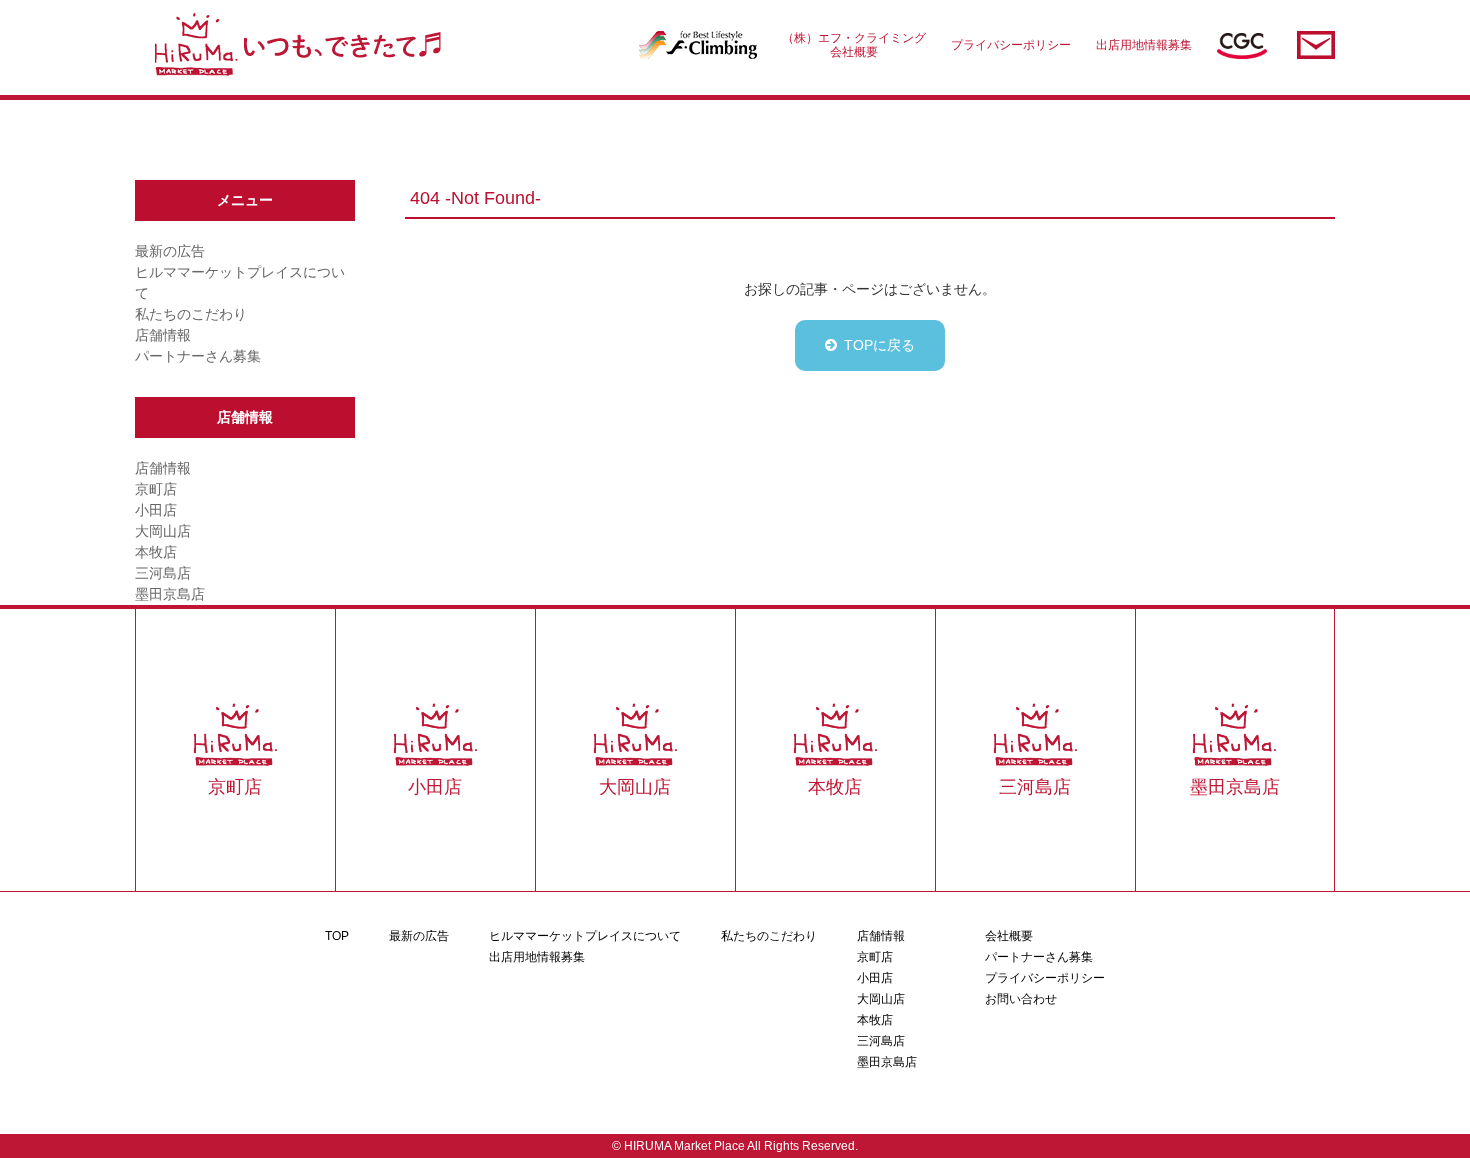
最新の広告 (170, 251)
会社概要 (1009, 936)
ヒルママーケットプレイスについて (585, 936)
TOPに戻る (879, 345)
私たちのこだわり (191, 314)
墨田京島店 (170, 594)
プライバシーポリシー (1011, 45)
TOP (337, 936)
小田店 (156, 510)
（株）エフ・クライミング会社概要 (854, 45)
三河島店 (163, 573)
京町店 (156, 489)
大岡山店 (163, 531)
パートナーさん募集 (198, 356)
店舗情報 (163, 335)
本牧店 (156, 552)
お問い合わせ (1021, 999)
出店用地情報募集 (1144, 45)
